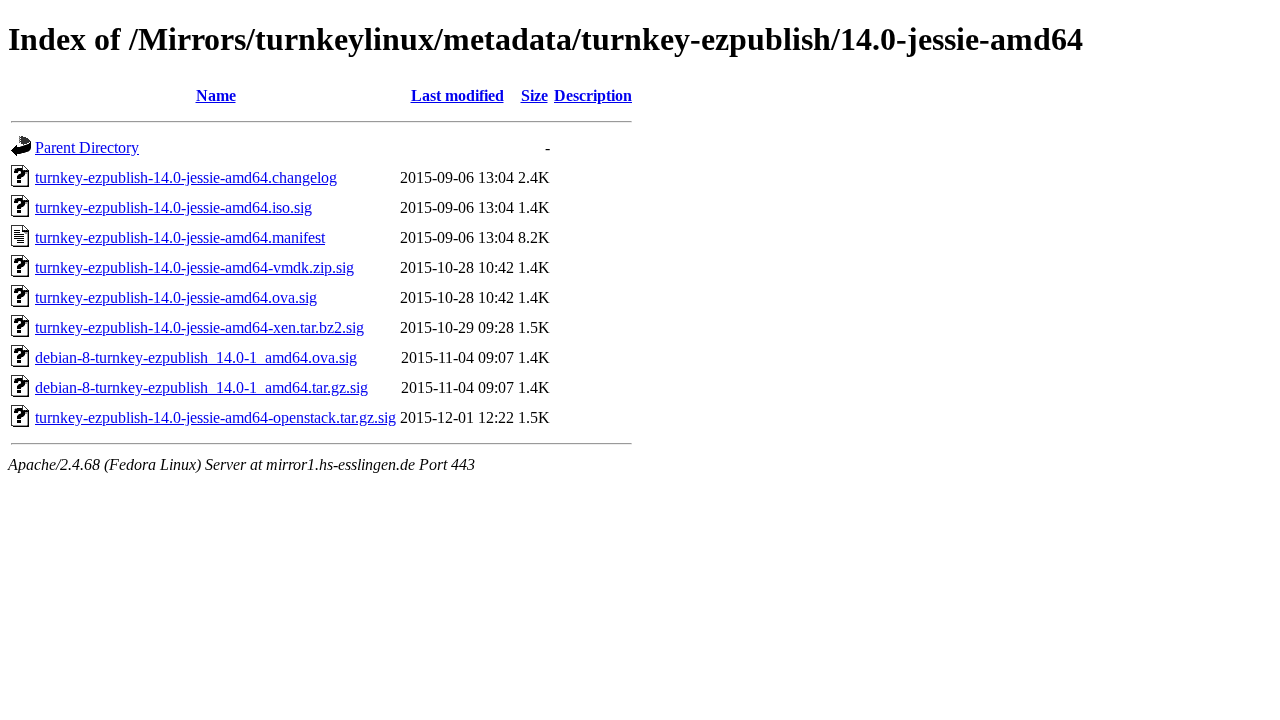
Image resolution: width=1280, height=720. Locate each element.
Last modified (457, 95)
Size (534, 95)
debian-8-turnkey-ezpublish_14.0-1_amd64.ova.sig (196, 357)
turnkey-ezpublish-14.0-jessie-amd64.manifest (180, 237)
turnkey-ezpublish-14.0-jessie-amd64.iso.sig (173, 207)
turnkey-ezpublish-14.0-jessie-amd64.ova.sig (176, 297)
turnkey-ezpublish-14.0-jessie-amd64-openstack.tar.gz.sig (215, 417)
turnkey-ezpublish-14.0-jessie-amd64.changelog (186, 177)
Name (216, 95)
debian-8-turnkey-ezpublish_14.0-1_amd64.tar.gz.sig (201, 387)
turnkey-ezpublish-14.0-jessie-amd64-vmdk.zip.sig (194, 267)
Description (593, 95)
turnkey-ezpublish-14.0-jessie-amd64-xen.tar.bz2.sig (199, 327)
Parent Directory (87, 147)
